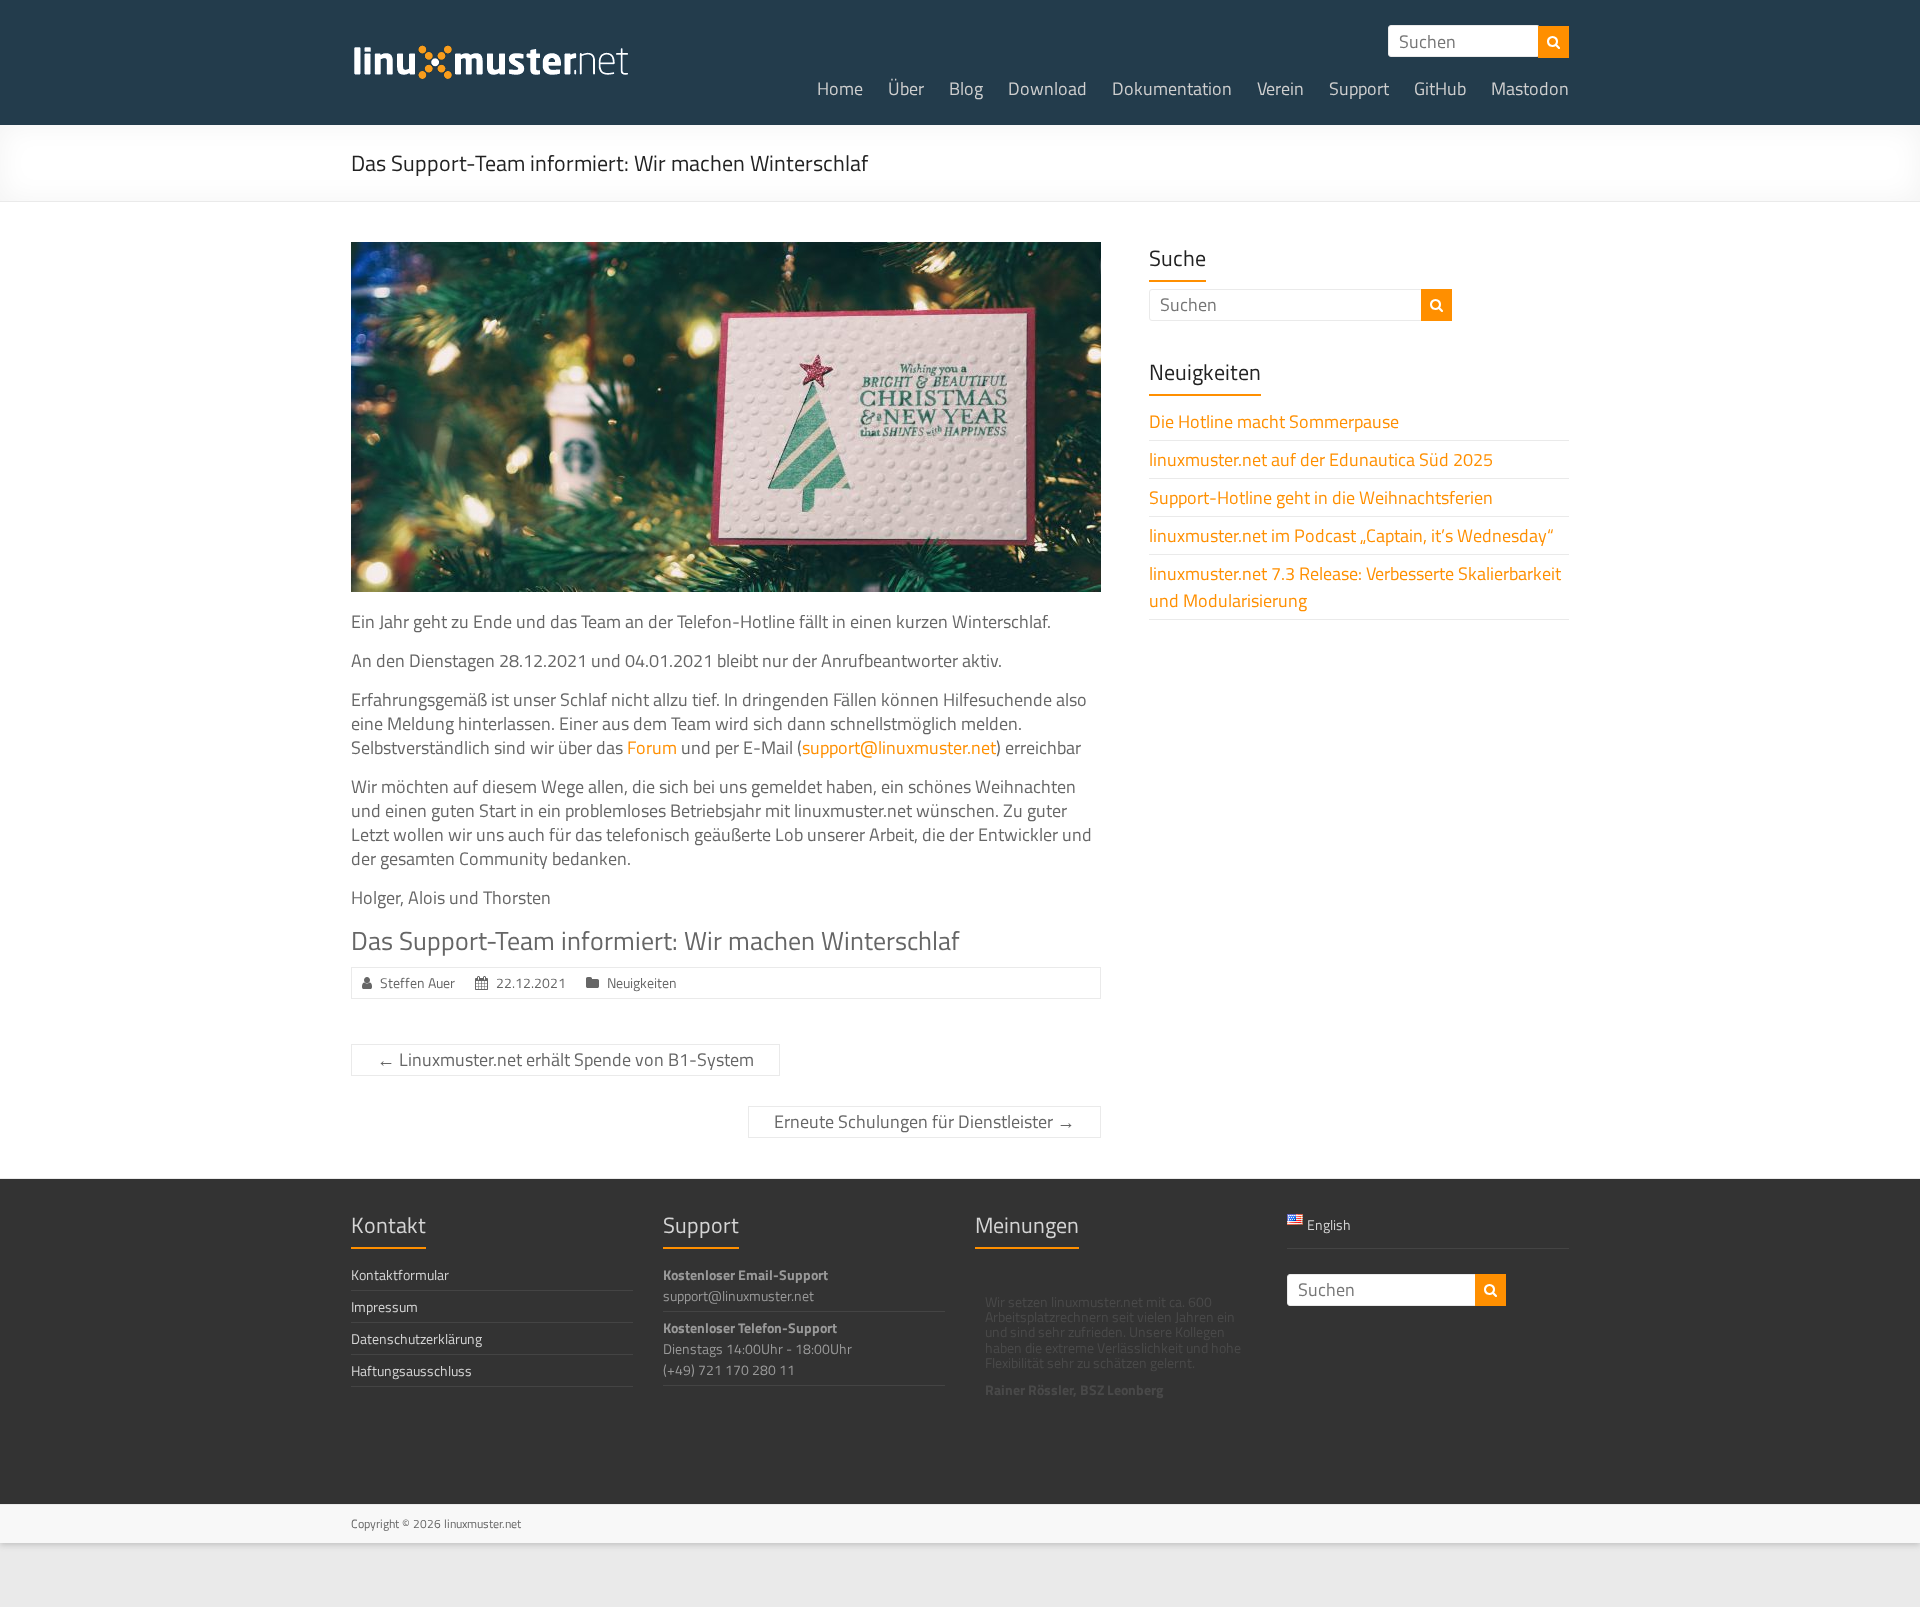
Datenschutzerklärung (416, 1338)
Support (1359, 88)
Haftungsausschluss (411, 1370)
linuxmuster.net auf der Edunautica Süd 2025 (1321, 459)
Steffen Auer (417, 982)
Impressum (384, 1306)
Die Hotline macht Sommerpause (1274, 421)
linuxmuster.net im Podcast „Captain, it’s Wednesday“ (1351, 535)
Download (1047, 88)
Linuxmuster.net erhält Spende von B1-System (565, 1059)
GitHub (1440, 88)
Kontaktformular (400, 1274)
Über (906, 88)
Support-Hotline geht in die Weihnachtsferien (1321, 497)
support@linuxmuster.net (899, 747)
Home (840, 88)
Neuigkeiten (642, 982)
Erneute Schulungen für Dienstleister (924, 1121)
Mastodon (1530, 88)
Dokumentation (1172, 88)
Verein (1280, 88)
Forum (652, 747)
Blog (966, 88)
